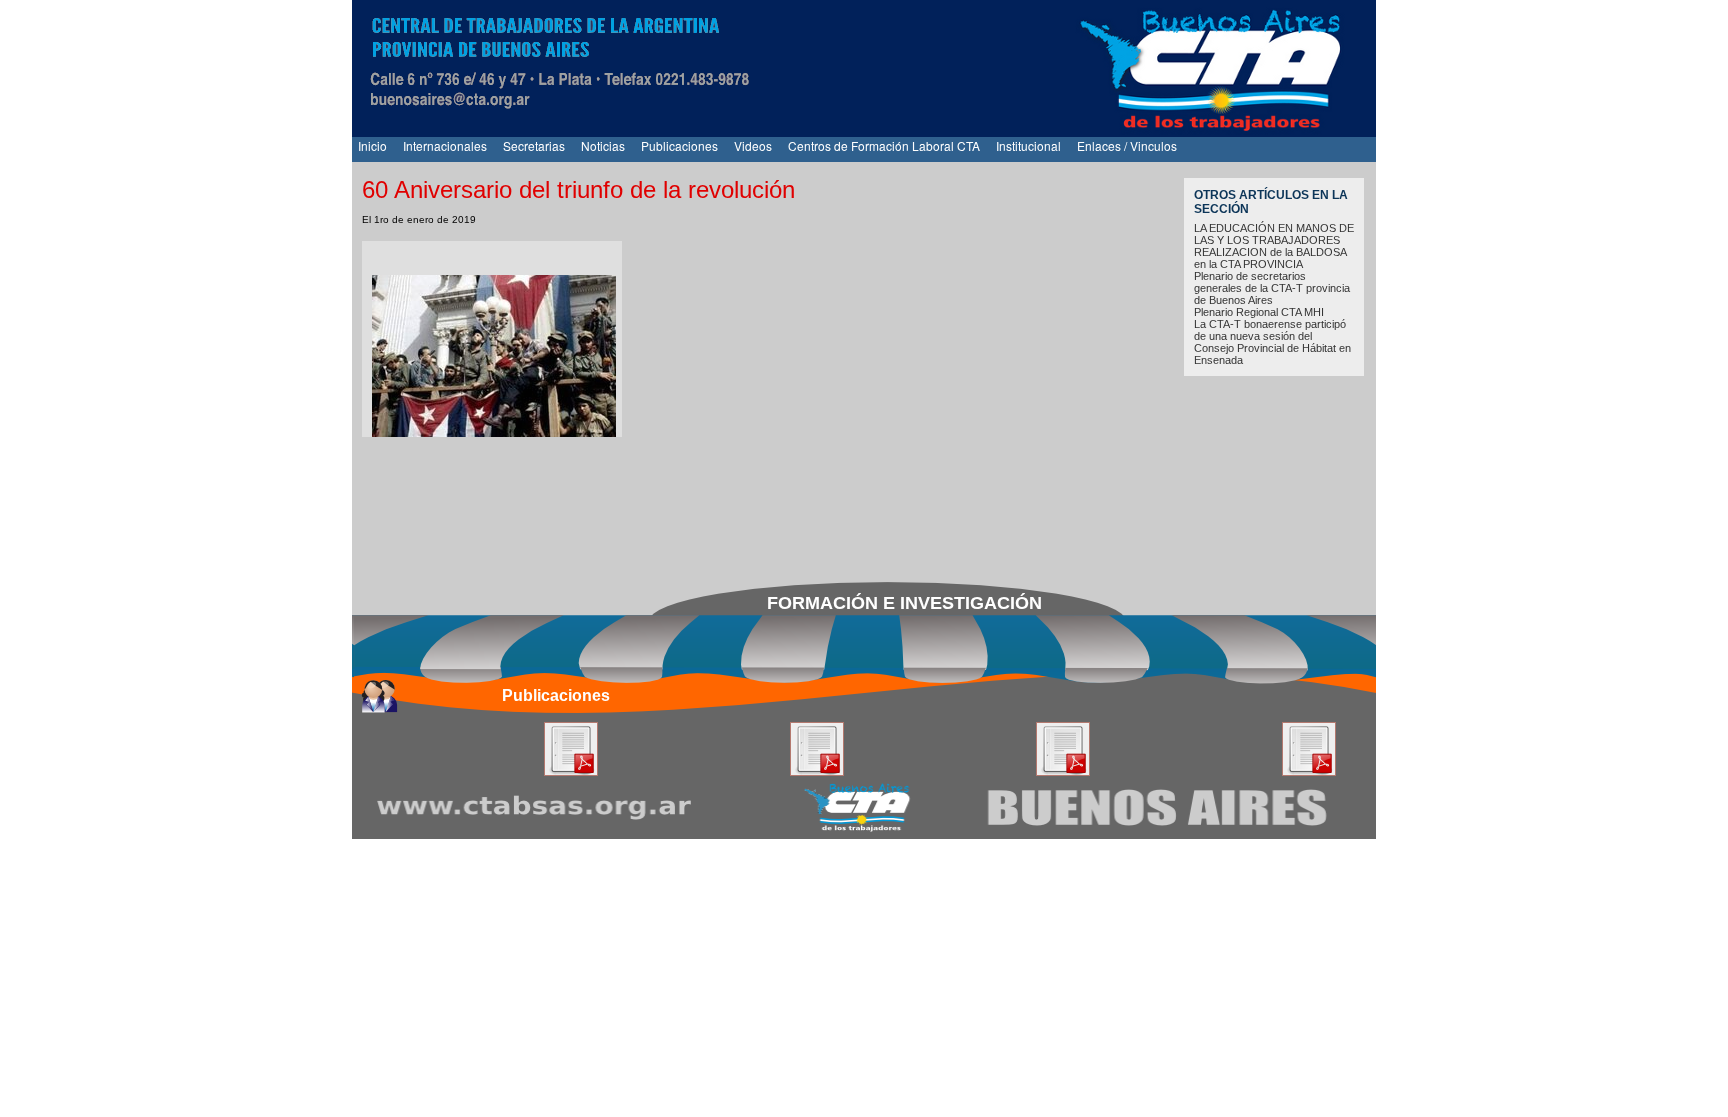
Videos (753, 145)
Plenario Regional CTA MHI (1259, 312)
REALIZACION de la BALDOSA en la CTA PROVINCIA (1270, 258)
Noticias (603, 145)
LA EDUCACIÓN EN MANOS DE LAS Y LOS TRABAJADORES (1274, 234)
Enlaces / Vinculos (1127, 145)
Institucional (1028, 145)
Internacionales (445, 145)
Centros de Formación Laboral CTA (884, 145)
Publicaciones (679, 145)
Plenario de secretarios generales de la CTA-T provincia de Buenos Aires (1272, 288)
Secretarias (534, 145)
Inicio (372, 145)
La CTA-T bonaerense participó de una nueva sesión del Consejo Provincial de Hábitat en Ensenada (1272, 342)
